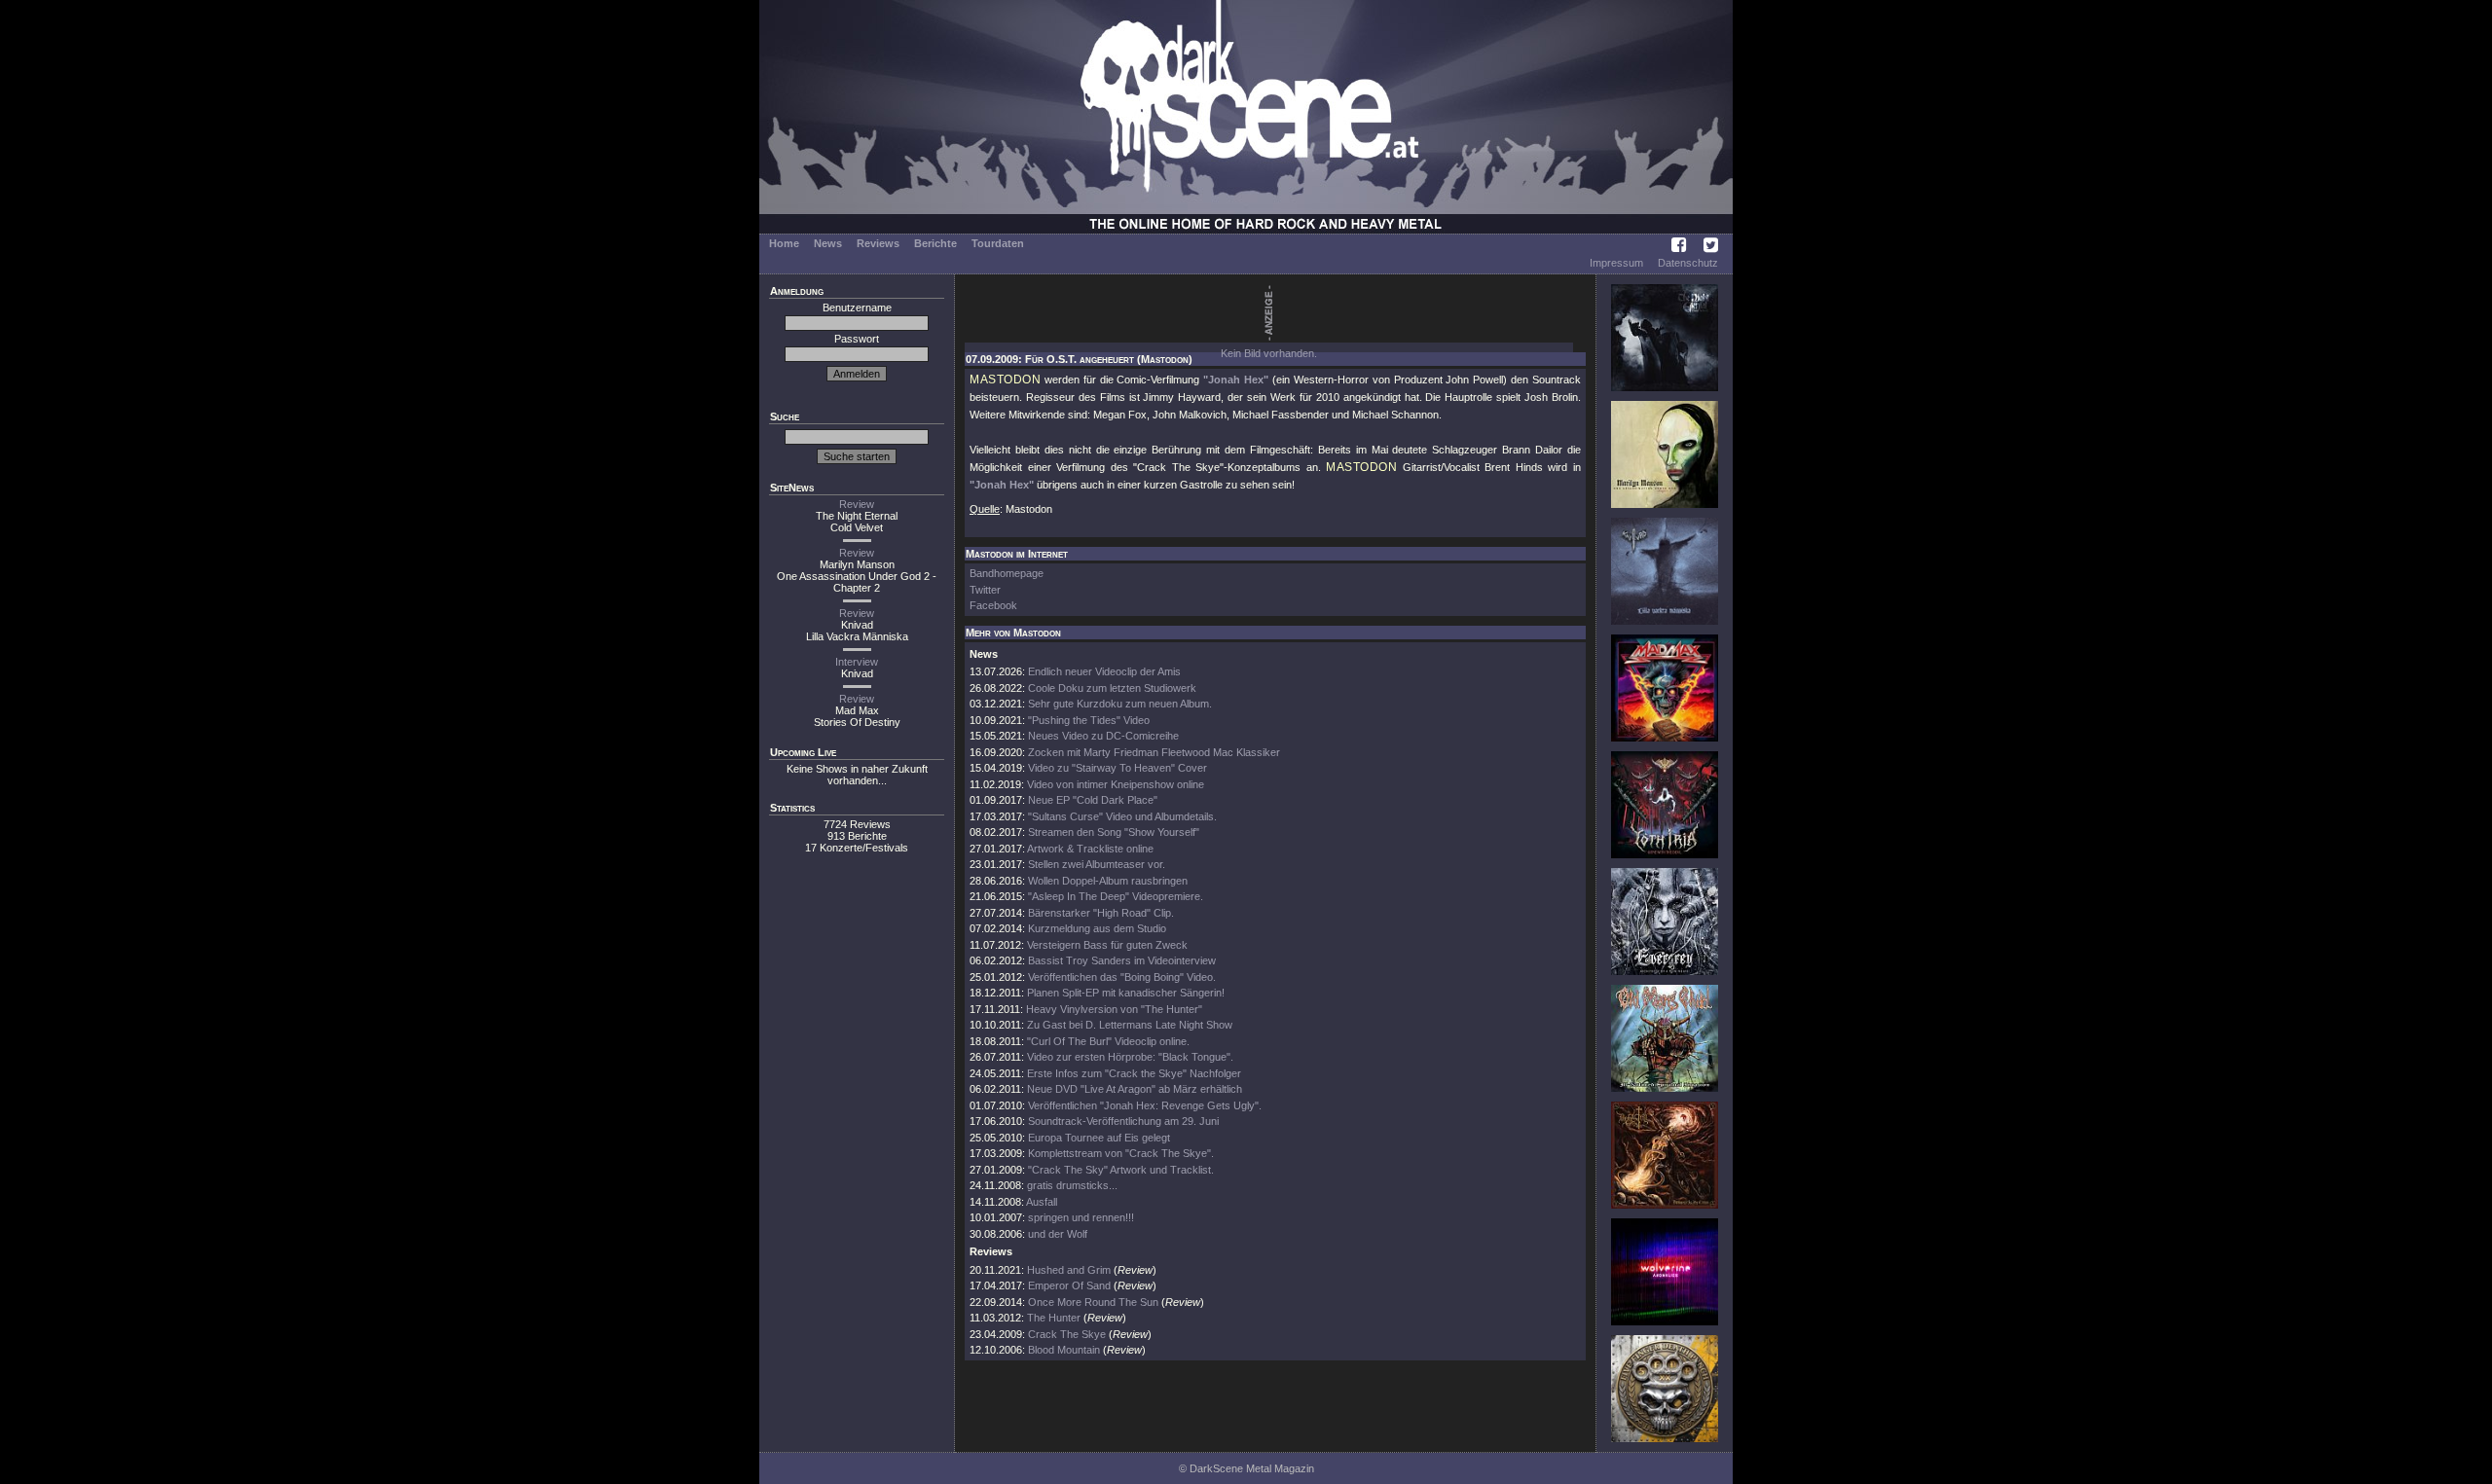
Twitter (985, 590)
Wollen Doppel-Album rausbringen (1108, 881)
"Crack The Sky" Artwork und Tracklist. (1121, 1170)
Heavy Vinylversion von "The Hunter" (1114, 1009)
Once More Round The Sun (1093, 1302)
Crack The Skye (1067, 1334)
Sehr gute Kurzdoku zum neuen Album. (1120, 704)
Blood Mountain (1064, 1350)
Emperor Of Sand (1069, 1285)
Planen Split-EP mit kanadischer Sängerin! (1126, 993)
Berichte (935, 243)
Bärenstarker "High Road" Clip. (1101, 913)
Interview (857, 662)
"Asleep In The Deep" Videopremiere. (1116, 896)
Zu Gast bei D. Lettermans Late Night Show (1130, 1025)
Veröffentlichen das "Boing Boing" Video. (1122, 977)
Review (857, 504)
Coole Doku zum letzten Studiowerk (1112, 688)
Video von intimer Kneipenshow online (1116, 784)
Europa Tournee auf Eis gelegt (1099, 1138)
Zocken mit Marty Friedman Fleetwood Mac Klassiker (1154, 752)
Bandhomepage (1007, 573)
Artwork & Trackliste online (1090, 849)
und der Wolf (1058, 1234)
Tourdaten (998, 243)
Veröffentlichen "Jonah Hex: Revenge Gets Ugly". (1145, 1105)
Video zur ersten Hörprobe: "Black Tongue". (1130, 1057)
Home (784, 243)
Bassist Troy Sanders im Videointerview (1122, 960)
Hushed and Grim (1069, 1270)
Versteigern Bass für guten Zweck (1107, 945)
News (828, 243)
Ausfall (1042, 1202)
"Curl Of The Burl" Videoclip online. (1108, 1041)
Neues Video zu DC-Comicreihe (1103, 736)
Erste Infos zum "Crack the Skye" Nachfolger (1134, 1073)
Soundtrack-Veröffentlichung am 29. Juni (1123, 1121)
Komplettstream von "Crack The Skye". (1121, 1153)
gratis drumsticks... (1072, 1185)
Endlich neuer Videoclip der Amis (1104, 671)
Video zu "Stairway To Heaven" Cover (1118, 768)
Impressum (1616, 263)
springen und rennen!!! (1081, 1217)
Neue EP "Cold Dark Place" (1093, 800)
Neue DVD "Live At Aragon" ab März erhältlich (1135, 1089)
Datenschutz (1688, 263)
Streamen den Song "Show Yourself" (1114, 832)
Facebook (993, 605)
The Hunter (1054, 1318)
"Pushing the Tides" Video (1089, 720)
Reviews (878, 243)
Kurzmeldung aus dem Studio (1097, 928)
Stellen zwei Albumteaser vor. (1097, 864)
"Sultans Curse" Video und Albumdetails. (1122, 816)
